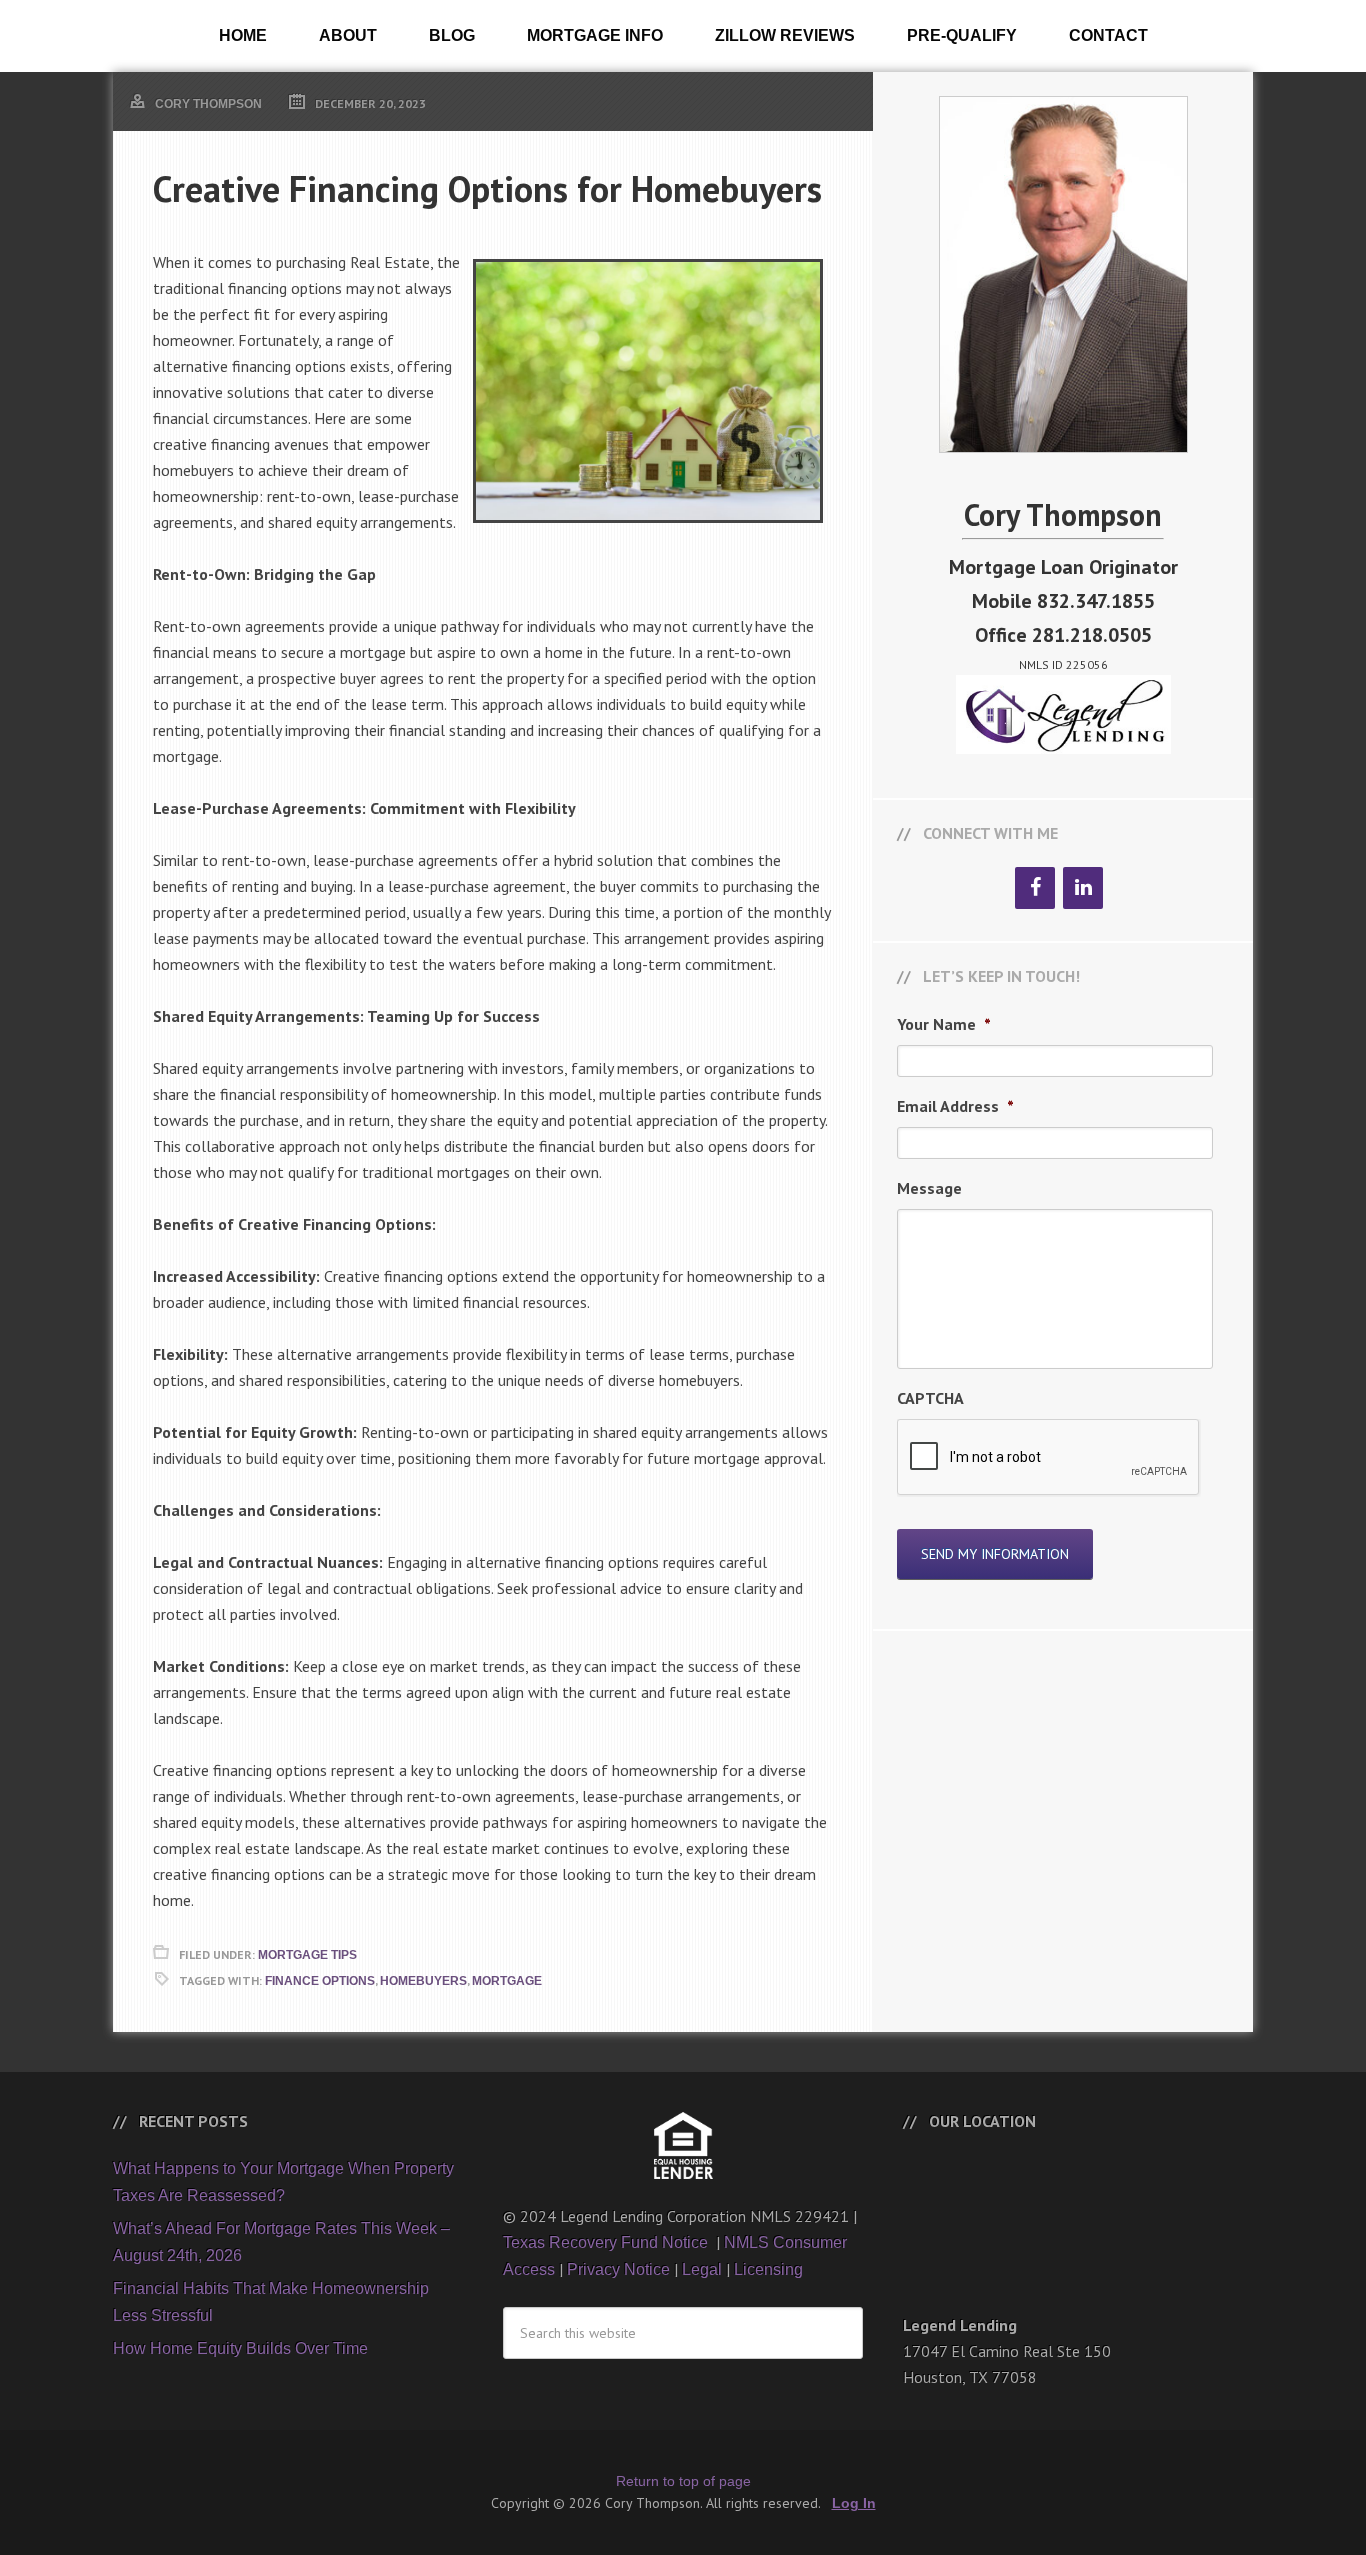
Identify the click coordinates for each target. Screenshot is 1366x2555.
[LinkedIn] (1083, 888)
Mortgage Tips (307, 1955)
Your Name (944, 1024)
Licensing (768, 2269)
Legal (702, 2269)
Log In (854, 2503)
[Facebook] (1035, 888)
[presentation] (1049, 1458)
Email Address (955, 1106)
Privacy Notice (618, 2269)
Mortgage (507, 1981)
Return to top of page (683, 2481)
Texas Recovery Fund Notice (607, 2242)
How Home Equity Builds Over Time (240, 2348)
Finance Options (320, 1981)
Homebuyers (423, 1981)
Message (929, 1188)
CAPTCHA (930, 1398)
